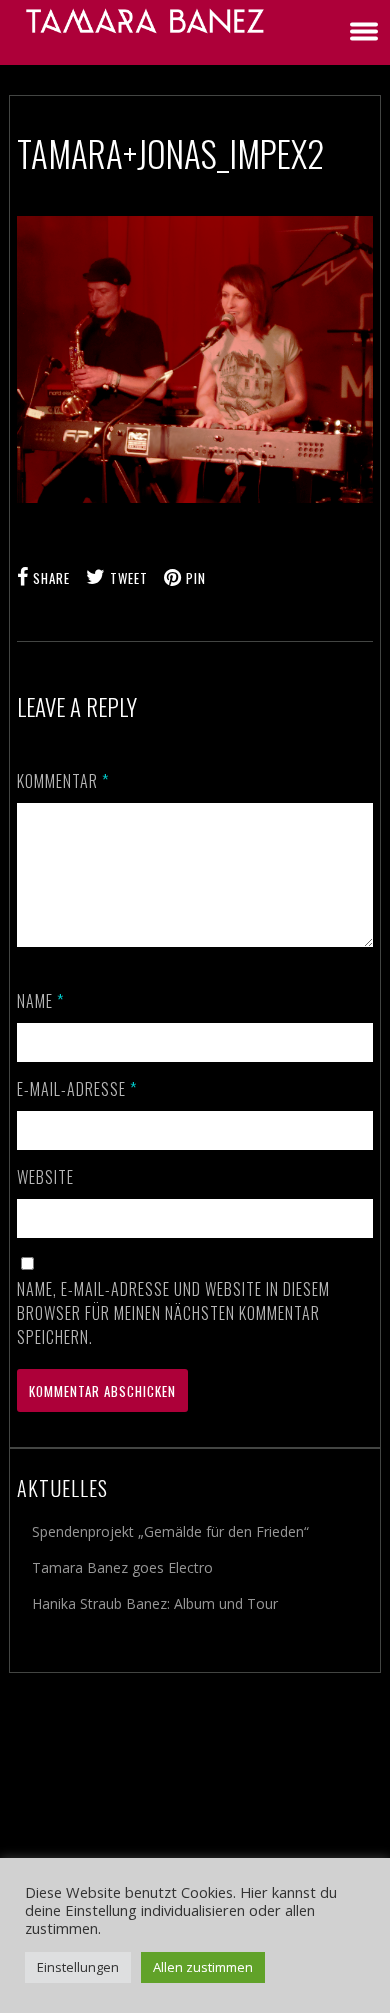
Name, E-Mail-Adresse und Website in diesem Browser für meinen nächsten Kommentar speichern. (173, 1313)
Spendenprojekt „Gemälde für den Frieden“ (170, 1531)
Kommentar (63, 781)
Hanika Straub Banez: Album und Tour (155, 1603)
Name (40, 1001)
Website (45, 1177)
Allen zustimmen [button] (203, 1967)
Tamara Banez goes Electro (122, 1567)
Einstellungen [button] (78, 1967)
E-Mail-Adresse (77, 1089)
